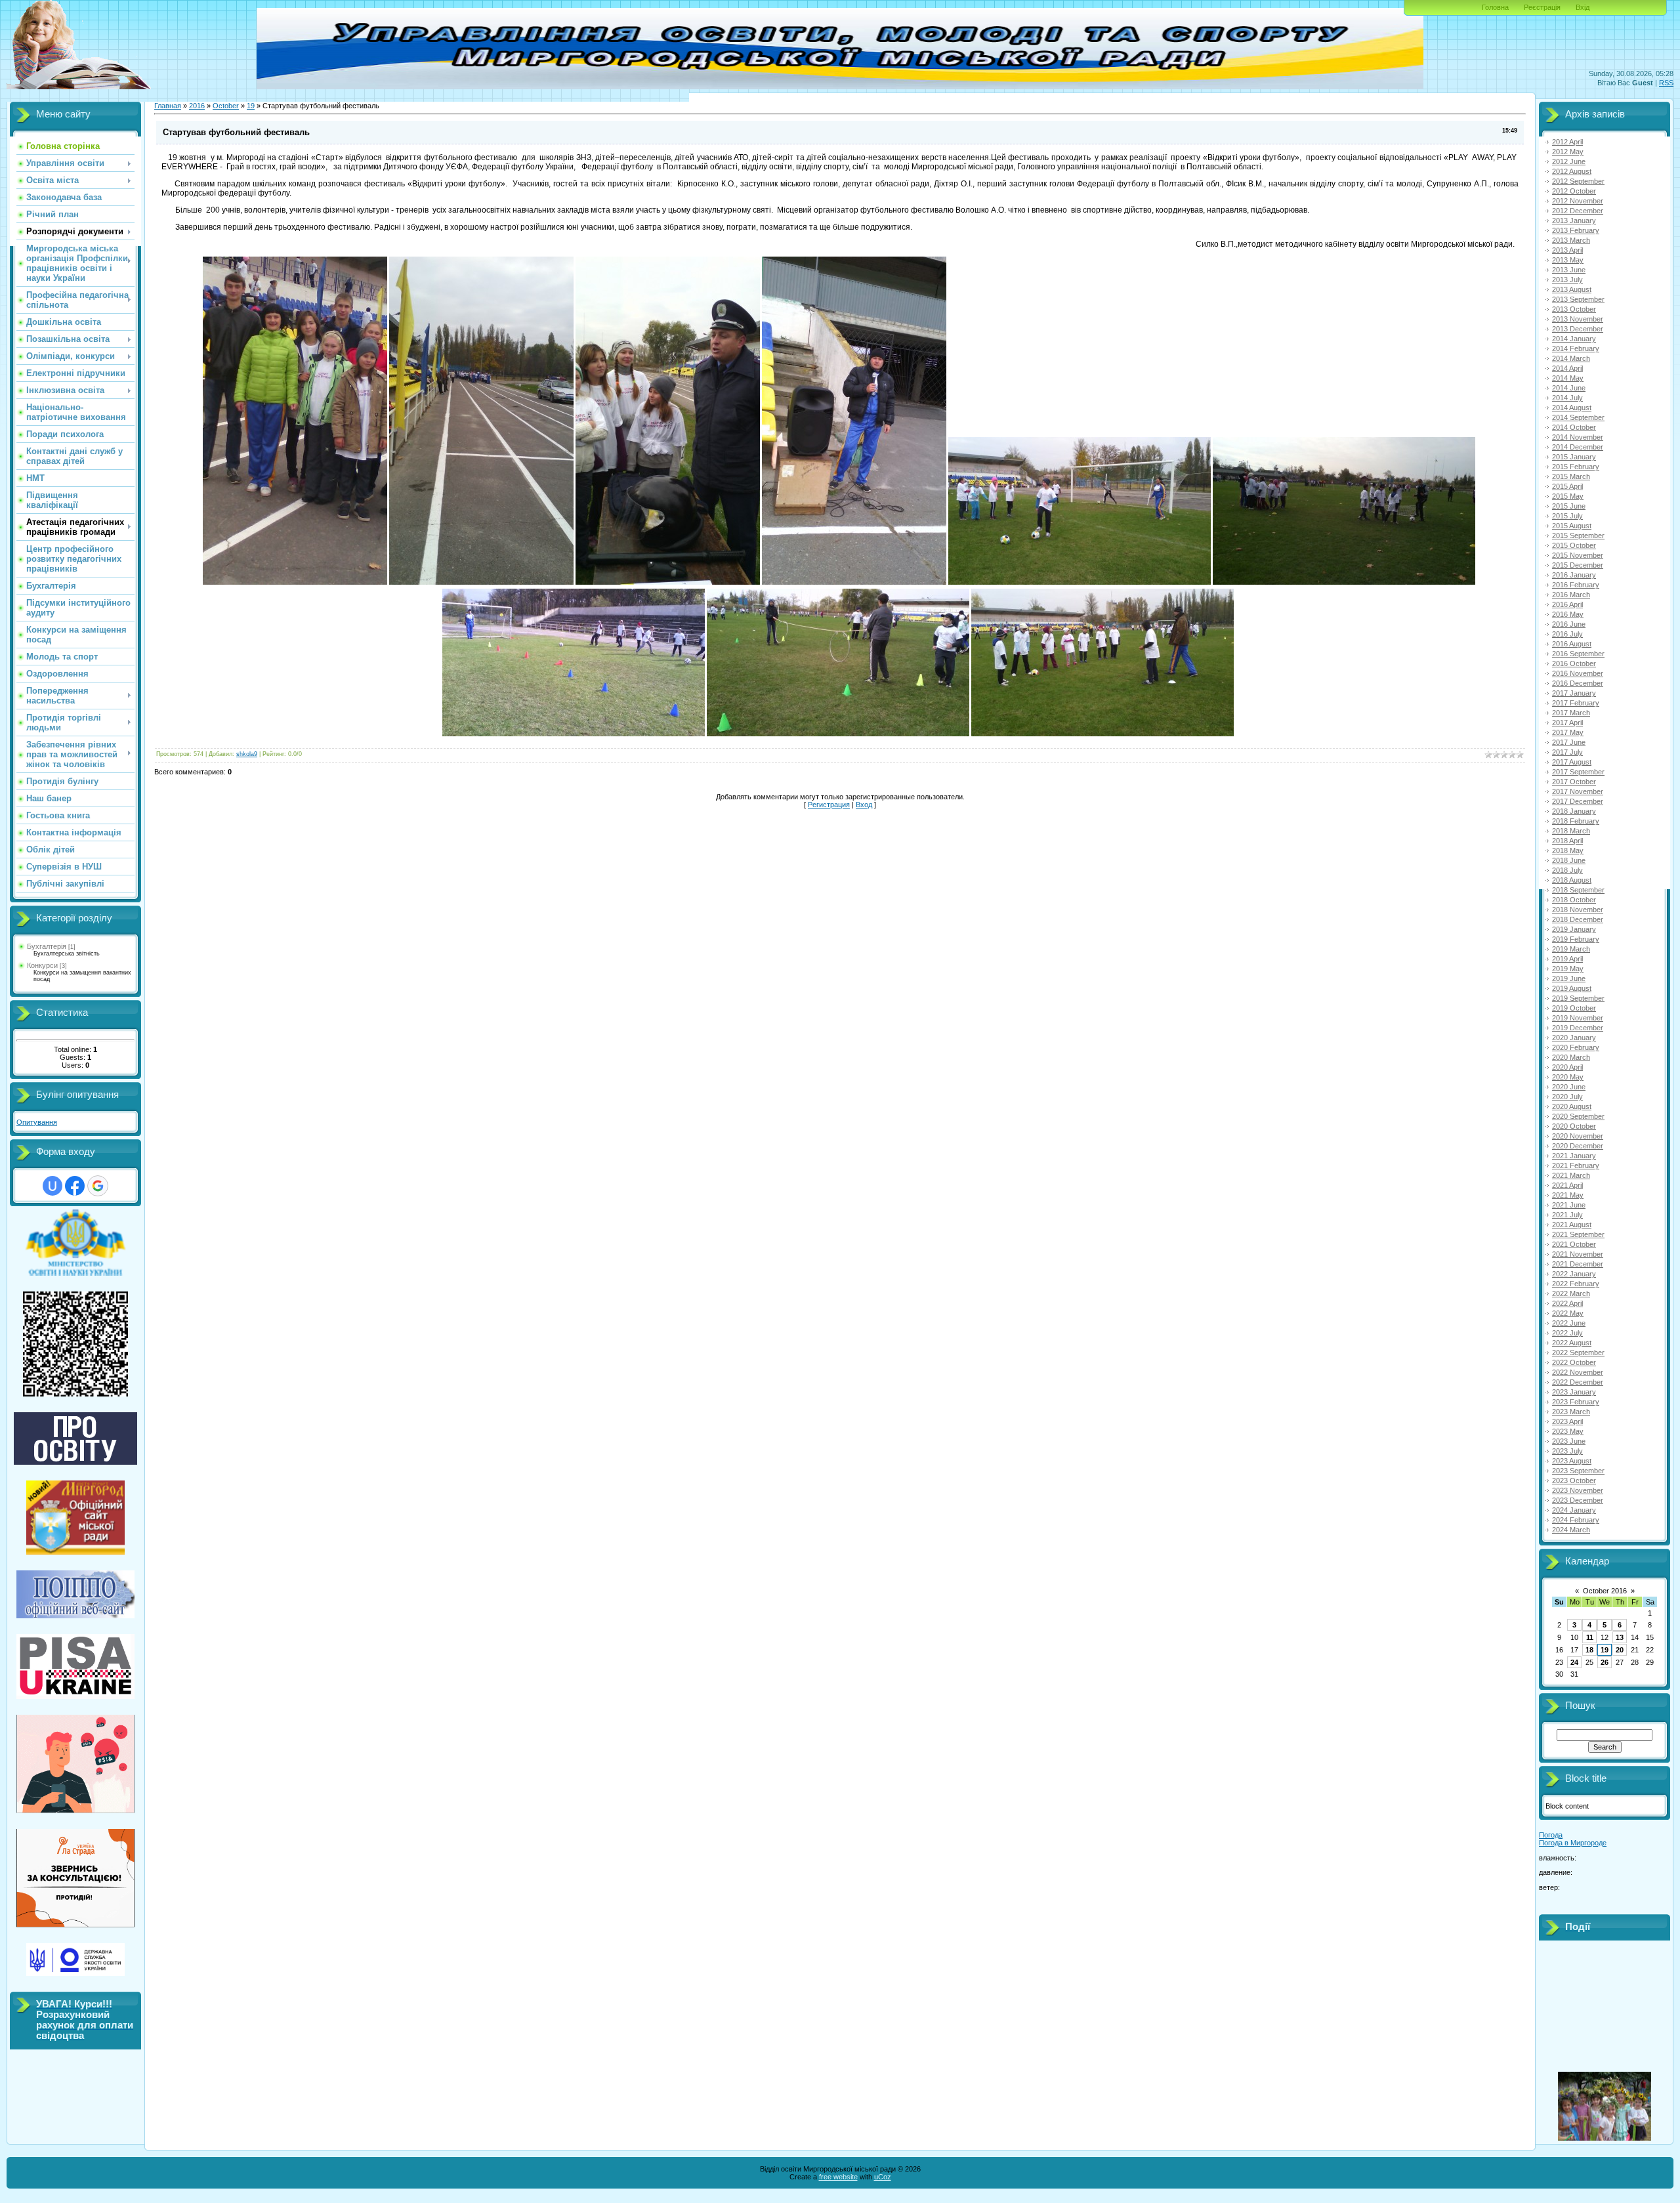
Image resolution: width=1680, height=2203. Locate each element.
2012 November (1578, 201)
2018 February (1576, 821)
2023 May (1568, 1431)
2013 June (1569, 270)
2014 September (1578, 417)
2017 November (1578, 791)
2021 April (1567, 1185)
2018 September (1578, 890)
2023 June (1569, 1441)
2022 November (1578, 1372)
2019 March (1571, 949)
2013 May (1568, 260)
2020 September (1578, 1116)
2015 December (1578, 565)
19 (251, 106)
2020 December (1578, 1146)
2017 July (1567, 752)
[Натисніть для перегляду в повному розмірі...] (295, 582)
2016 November (1578, 673)
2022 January (1574, 1274)
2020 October (1574, 1126)
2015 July (1567, 516)
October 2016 (1605, 1591)
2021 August (1572, 1225)
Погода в (1573, 1843)
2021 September (1578, 1234)
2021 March (1571, 1175)
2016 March (1571, 595)
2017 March (1571, 713)
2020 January (1574, 1038)
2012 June (1569, 161)
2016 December (1578, 683)
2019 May (1568, 969)
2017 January (1574, 693)
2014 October (1574, 427)
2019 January (1574, 929)
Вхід (1583, 7)
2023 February (1576, 1402)
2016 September (1578, 654)
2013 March (1571, 240)
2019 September (1578, 998)
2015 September (1578, 535)
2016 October (1574, 663)
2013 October (1574, 309)
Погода (1551, 1835)
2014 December (1578, 447)
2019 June (1569, 978)
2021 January (1574, 1156)
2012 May (1568, 152)
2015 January (1574, 457)
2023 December (1578, 1500)
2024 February (1576, 1520)
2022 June (1569, 1323)
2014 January (1574, 339)
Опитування (37, 1122)
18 (1589, 1650)
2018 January (1574, 811)
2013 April (1567, 250)
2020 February (1576, 1047)
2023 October (1574, 1480)
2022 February (1576, 1284)
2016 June (1569, 624)
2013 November (1578, 319)
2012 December (1578, 211)
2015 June (1569, 506)
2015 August (1572, 526)
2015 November (1578, 555)
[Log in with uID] (52, 1186)
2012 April (1567, 142)
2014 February (1576, 348)
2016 (197, 106)
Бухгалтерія (47, 946)
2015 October (1574, 545)
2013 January (1574, 220)
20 (1620, 1650)
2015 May (1568, 496)
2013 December (1578, 329)
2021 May (1568, 1195)
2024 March (1571, 1530)
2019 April (1567, 959)
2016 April (1567, 604)
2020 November (1578, 1136)
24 (1574, 1662)
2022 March (1571, 1293)
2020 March (1571, 1057)
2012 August (1572, 171)
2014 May (1568, 378)
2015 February (1576, 467)
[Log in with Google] (98, 1186)
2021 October (1574, 1244)
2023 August (1572, 1461)
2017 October (1574, 782)
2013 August (1572, 289)
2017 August (1572, 762)
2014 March (1571, 358)
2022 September (1578, 1353)
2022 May (1568, 1313)
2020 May (1568, 1077)
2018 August (1572, 880)
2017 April (1567, 723)
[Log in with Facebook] (75, 1186)
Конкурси (42, 965)
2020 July (1567, 1097)
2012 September (1578, 181)
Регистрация (829, 805)
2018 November (1578, 910)
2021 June (1569, 1205)
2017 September (1578, 772)
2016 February (1576, 585)
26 (1605, 1662)
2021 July (1567, 1215)
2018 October (1574, 900)
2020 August (1572, 1106)
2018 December (1578, 919)
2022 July (1567, 1333)
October (226, 106)
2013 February (1576, 230)
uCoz (883, 2177)
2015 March (1571, 476)
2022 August (1572, 1343)
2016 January (1574, 575)
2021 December (1578, 1264)
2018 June (1569, 860)
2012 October (1574, 191)
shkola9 (247, 754)
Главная (168, 106)
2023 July (1567, 1451)
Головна (1495, 7)
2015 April (1567, 486)
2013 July (1567, 280)
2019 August (1572, 988)
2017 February (1576, 703)
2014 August (1572, 408)
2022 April (1567, 1303)
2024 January (1574, 1510)
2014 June (1569, 388)
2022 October (1574, 1362)
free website (838, 2177)
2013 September (1578, 299)
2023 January (1574, 1392)
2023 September (1578, 1471)
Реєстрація (1542, 7)
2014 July (1567, 398)
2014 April (1567, 368)
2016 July (1567, 634)
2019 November (1578, 1018)
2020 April (1567, 1067)
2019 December (1578, 1028)
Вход (864, 805)
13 (1620, 1637)
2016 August (1572, 644)
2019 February (1576, 939)
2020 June (1569, 1087)
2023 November (1578, 1490)
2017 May (1568, 732)
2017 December (1578, 801)
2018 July (1567, 870)
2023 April (1567, 1421)
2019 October (1574, 1008)
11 (1590, 1637)
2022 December (1578, 1382)
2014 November (1578, 437)
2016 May (1568, 614)
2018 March (1571, 831)
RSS (1666, 83)
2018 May (1568, 850)
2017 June (1569, 742)
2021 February (1576, 1165)
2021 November (1578, 1254)
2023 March (1571, 1412)
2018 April (1567, 841)
